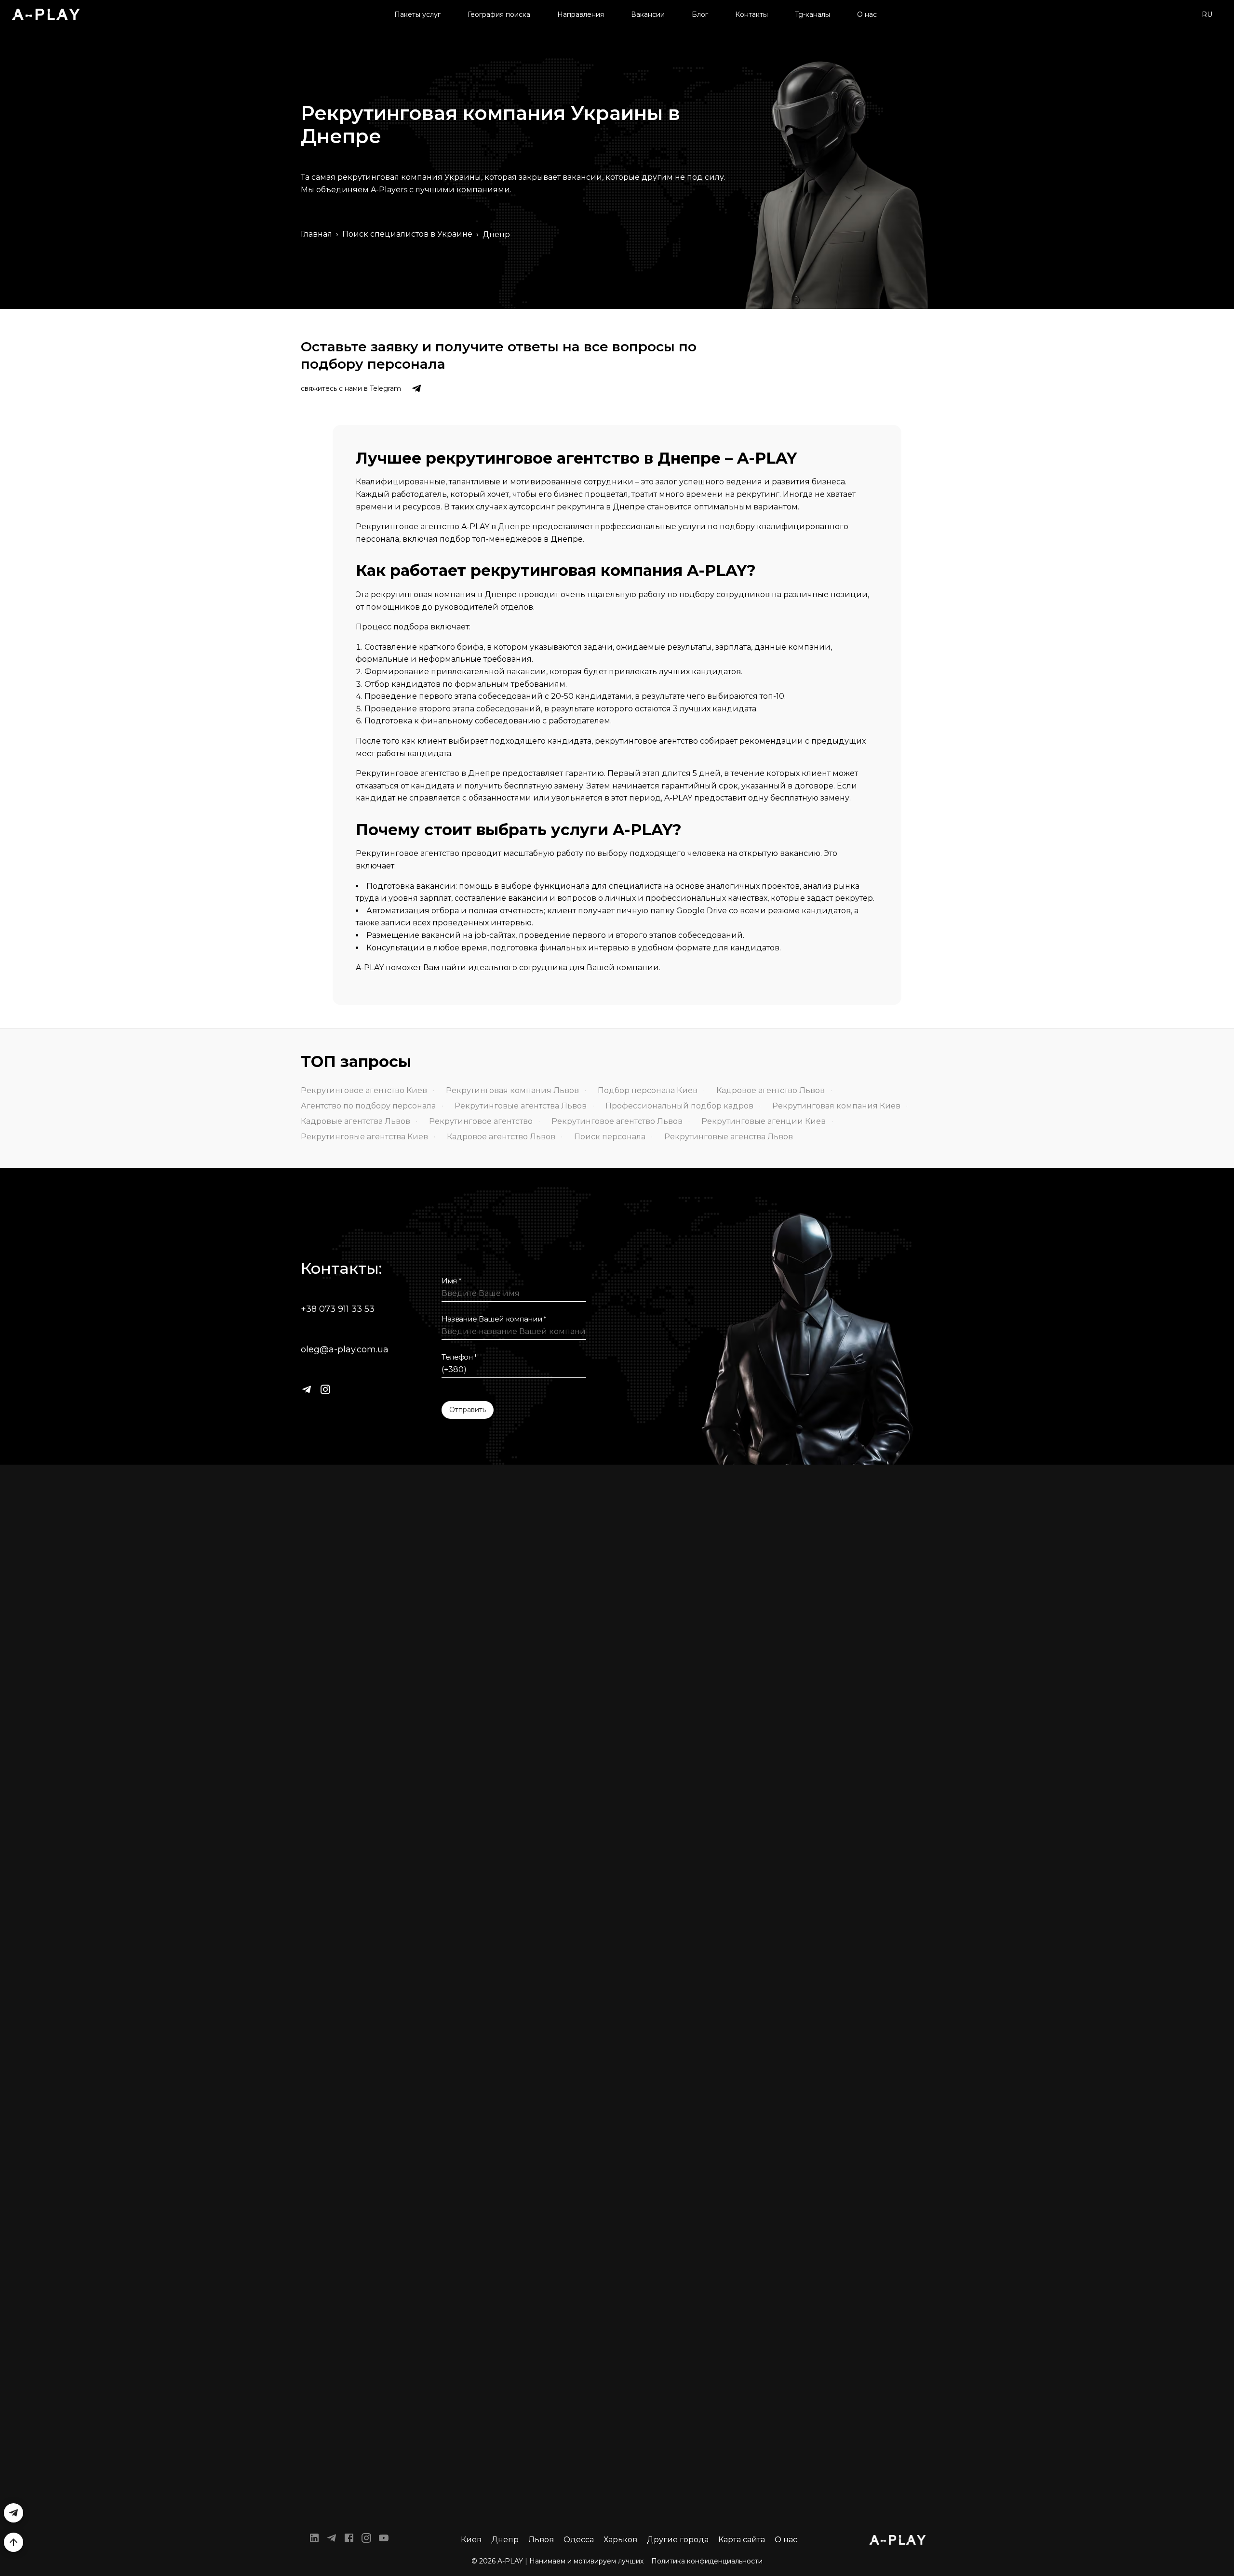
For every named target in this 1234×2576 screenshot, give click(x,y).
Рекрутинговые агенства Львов (729, 1137)
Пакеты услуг (417, 14)
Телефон (459, 1357)
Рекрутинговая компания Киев (836, 1106)
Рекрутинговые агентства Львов (521, 1106)
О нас (867, 14)
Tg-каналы (812, 14)
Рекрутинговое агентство (481, 1121)
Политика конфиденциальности (707, 2561)
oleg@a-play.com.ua (345, 1349)
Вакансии (648, 14)
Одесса (579, 2540)
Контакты (751, 14)
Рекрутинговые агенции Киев (764, 1121)
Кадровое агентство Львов (771, 1090)
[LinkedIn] (314, 2540)
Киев (471, 2540)
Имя (452, 1281)
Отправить (468, 1410)
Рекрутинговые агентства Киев (364, 1137)
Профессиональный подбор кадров (679, 1106)
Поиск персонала (610, 1137)
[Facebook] (349, 2540)
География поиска (499, 14)
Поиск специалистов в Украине (407, 234)
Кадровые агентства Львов (355, 1121)
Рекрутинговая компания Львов (512, 1090)
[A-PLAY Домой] (46, 14)
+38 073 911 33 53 (338, 1309)
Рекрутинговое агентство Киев (364, 1090)
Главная (316, 234)
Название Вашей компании (494, 1319)
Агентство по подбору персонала (368, 1106)
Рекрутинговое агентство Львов (617, 1121)
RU (1207, 14)
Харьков (620, 2540)
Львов (541, 2540)
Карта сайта (742, 2540)
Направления (581, 14)
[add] (13, 2542)
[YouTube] (384, 2540)
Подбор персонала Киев (648, 1090)
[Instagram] (325, 1389)
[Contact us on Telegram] (416, 388)
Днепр (505, 2540)
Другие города (678, 2540)
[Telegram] (307, 1389)
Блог (700, 14)
